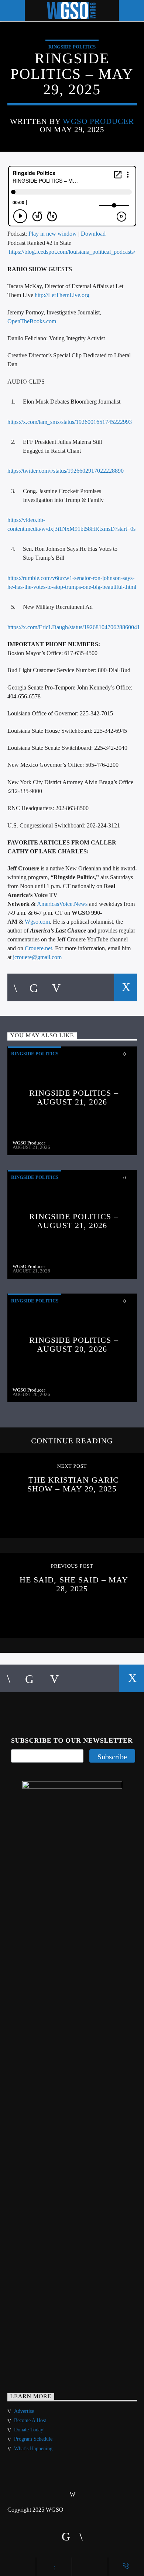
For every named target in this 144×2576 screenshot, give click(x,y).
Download (93, 234)
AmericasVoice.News (62, 904)
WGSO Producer (98, 121)
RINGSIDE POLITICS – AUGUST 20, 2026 (74, 1344)
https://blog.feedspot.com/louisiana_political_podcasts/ (72, 252)
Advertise (24, 2411)
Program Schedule (33, 2439)
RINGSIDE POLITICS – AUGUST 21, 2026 (74, 1097)
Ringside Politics (72, 47)
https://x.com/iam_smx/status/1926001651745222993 (70, 422)
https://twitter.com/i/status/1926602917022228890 (66, 471)
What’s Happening (33, 2449)
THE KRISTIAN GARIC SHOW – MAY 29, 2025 (73, 1484)
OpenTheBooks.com (32, 321)
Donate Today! (30, 2430)
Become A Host (30, 2420)
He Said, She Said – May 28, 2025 (74, 1584)
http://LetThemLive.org (62, 295)
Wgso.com (37, 922)
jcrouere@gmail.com (37, 957)
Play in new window (53, 234)
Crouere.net (38, 948)
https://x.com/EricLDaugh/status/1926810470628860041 (74, 627)
